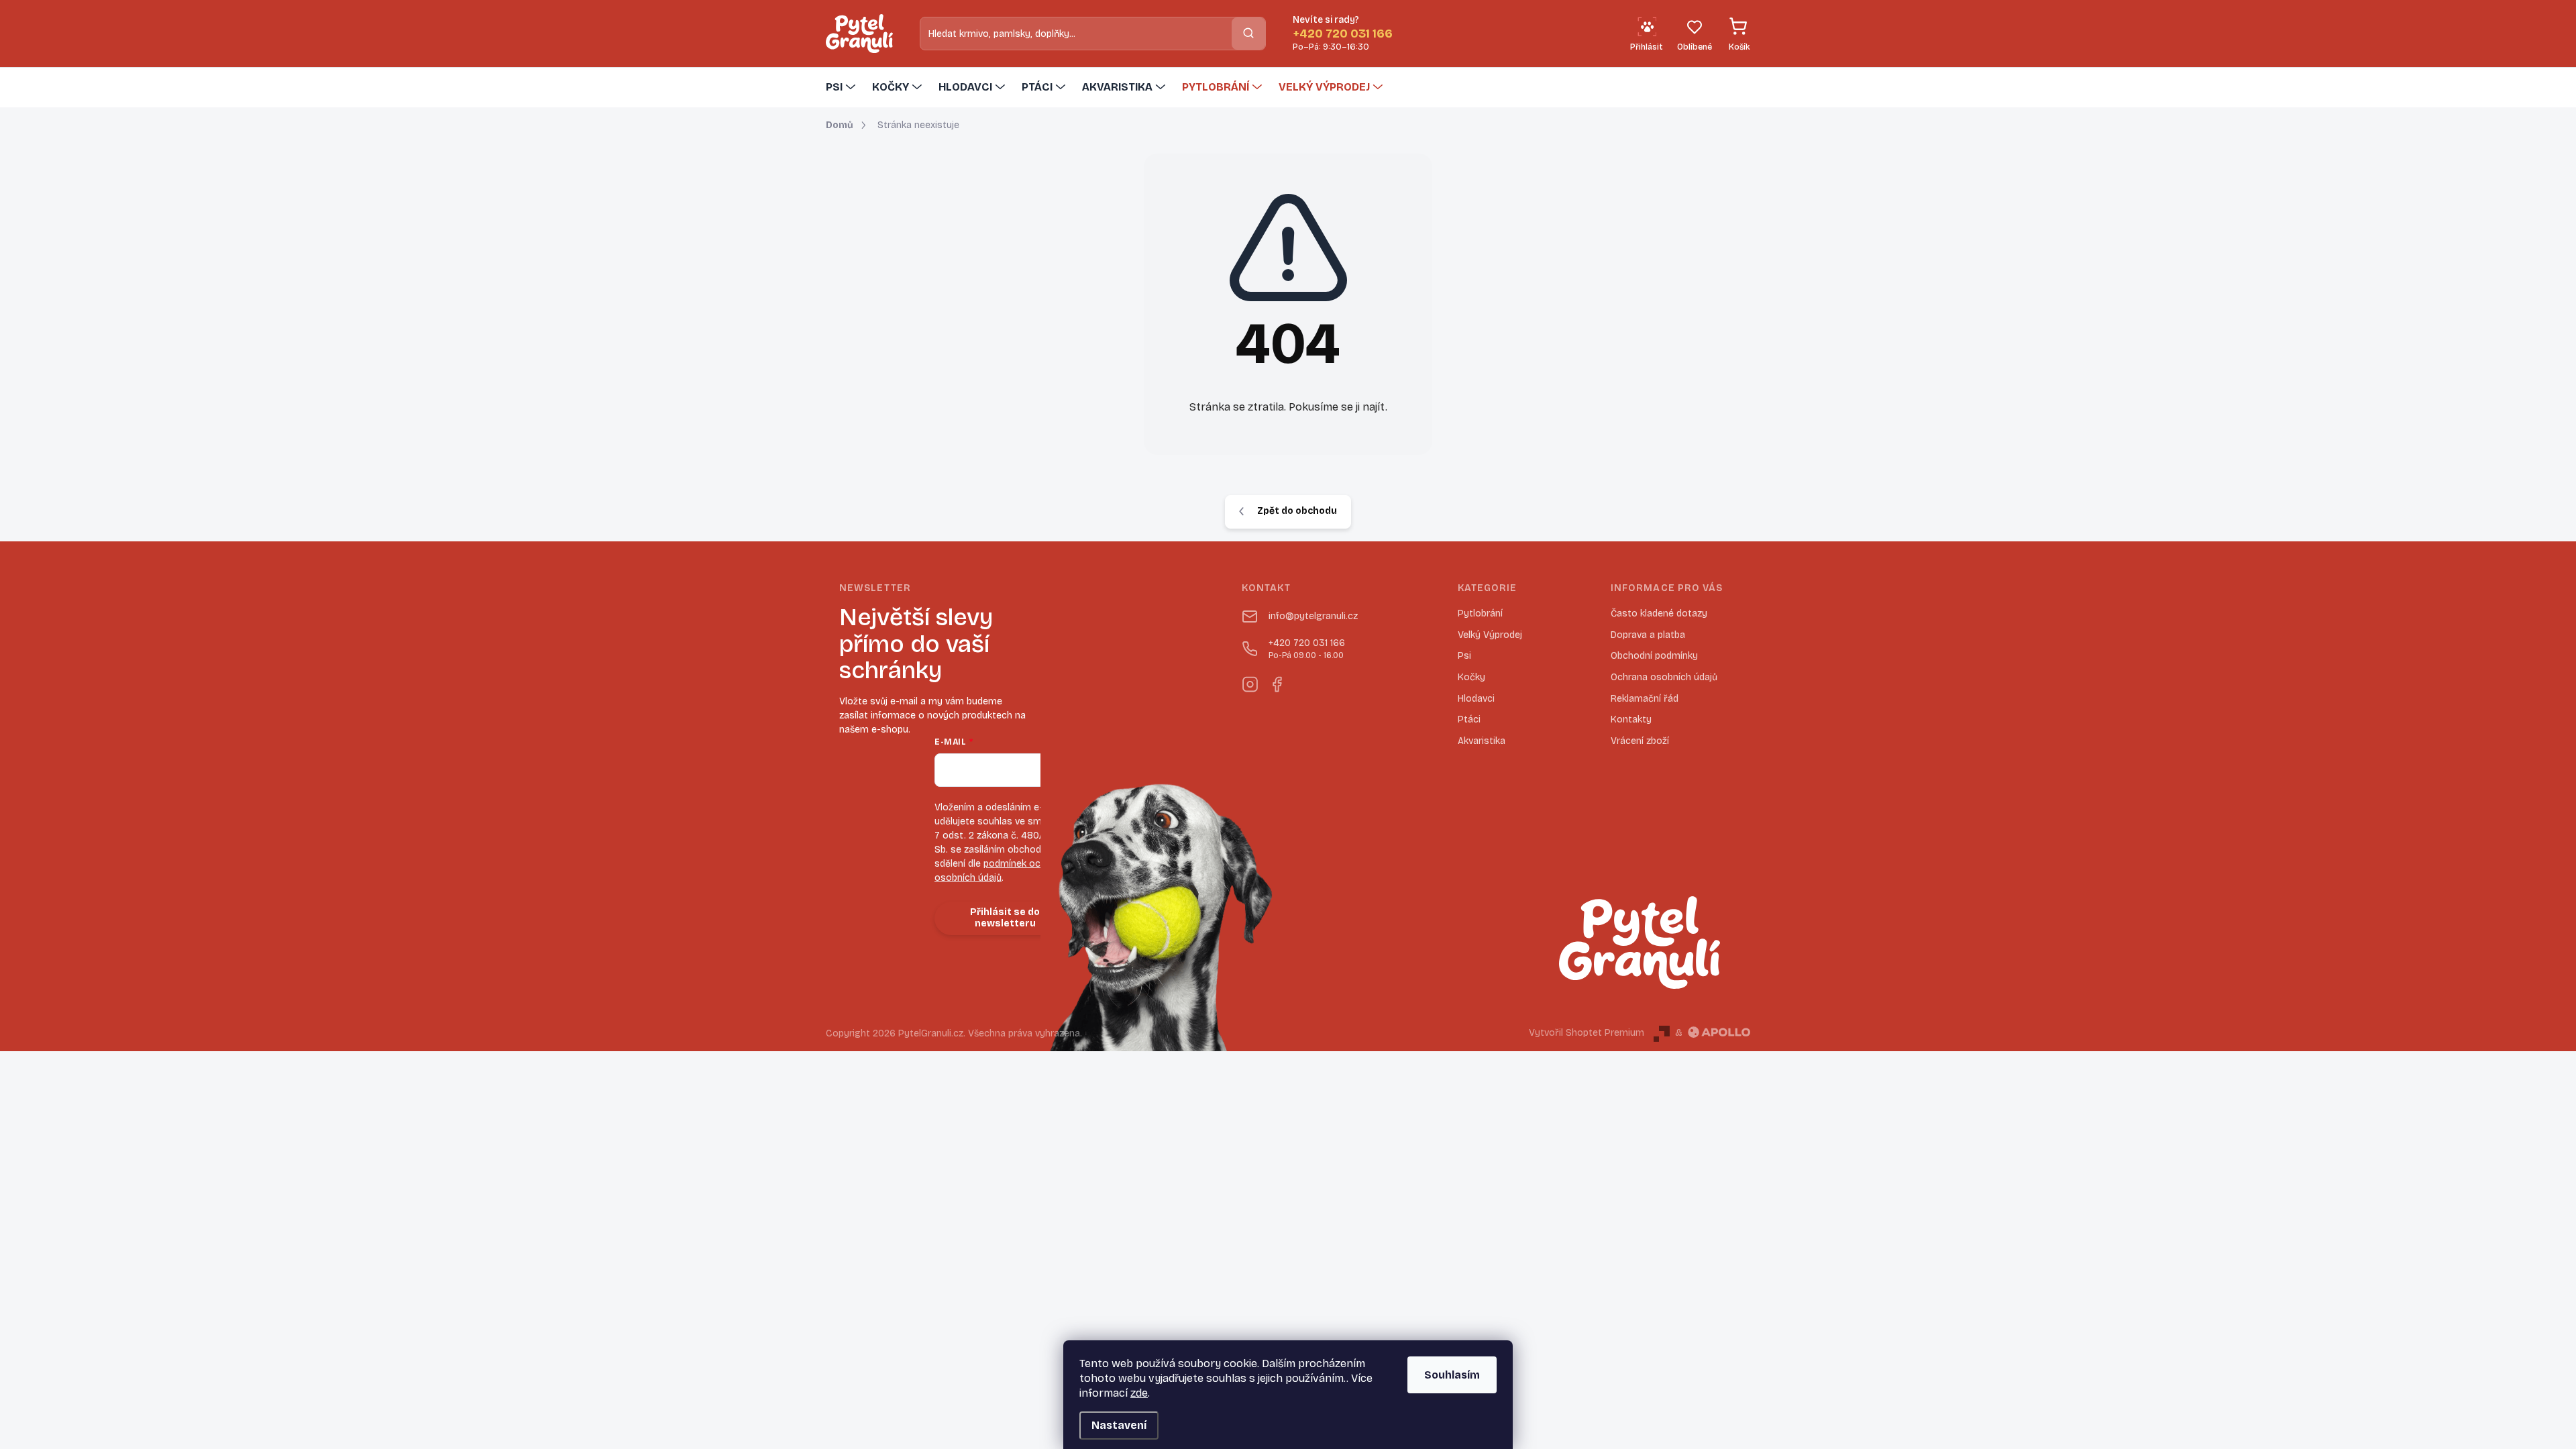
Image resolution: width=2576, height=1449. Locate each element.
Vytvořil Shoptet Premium (1587, 1033)
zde (1139, 1393)
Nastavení (1119, 1425)
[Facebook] (1277, 682)
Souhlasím (1452, 1375)
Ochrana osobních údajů (1664, 677)
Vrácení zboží (1640, 741)
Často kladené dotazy (1659, 613)
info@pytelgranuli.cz (1313, 616)
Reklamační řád (1645, 699)
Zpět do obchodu (1297, 511)
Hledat (1248, 33)
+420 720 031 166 (1307, 649)
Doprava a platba (1648, 635)
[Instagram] (1250, 682)
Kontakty (1631, 719)
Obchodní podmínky (1654, 656)
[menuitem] (842, 87)
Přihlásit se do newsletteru (1005, 918)
